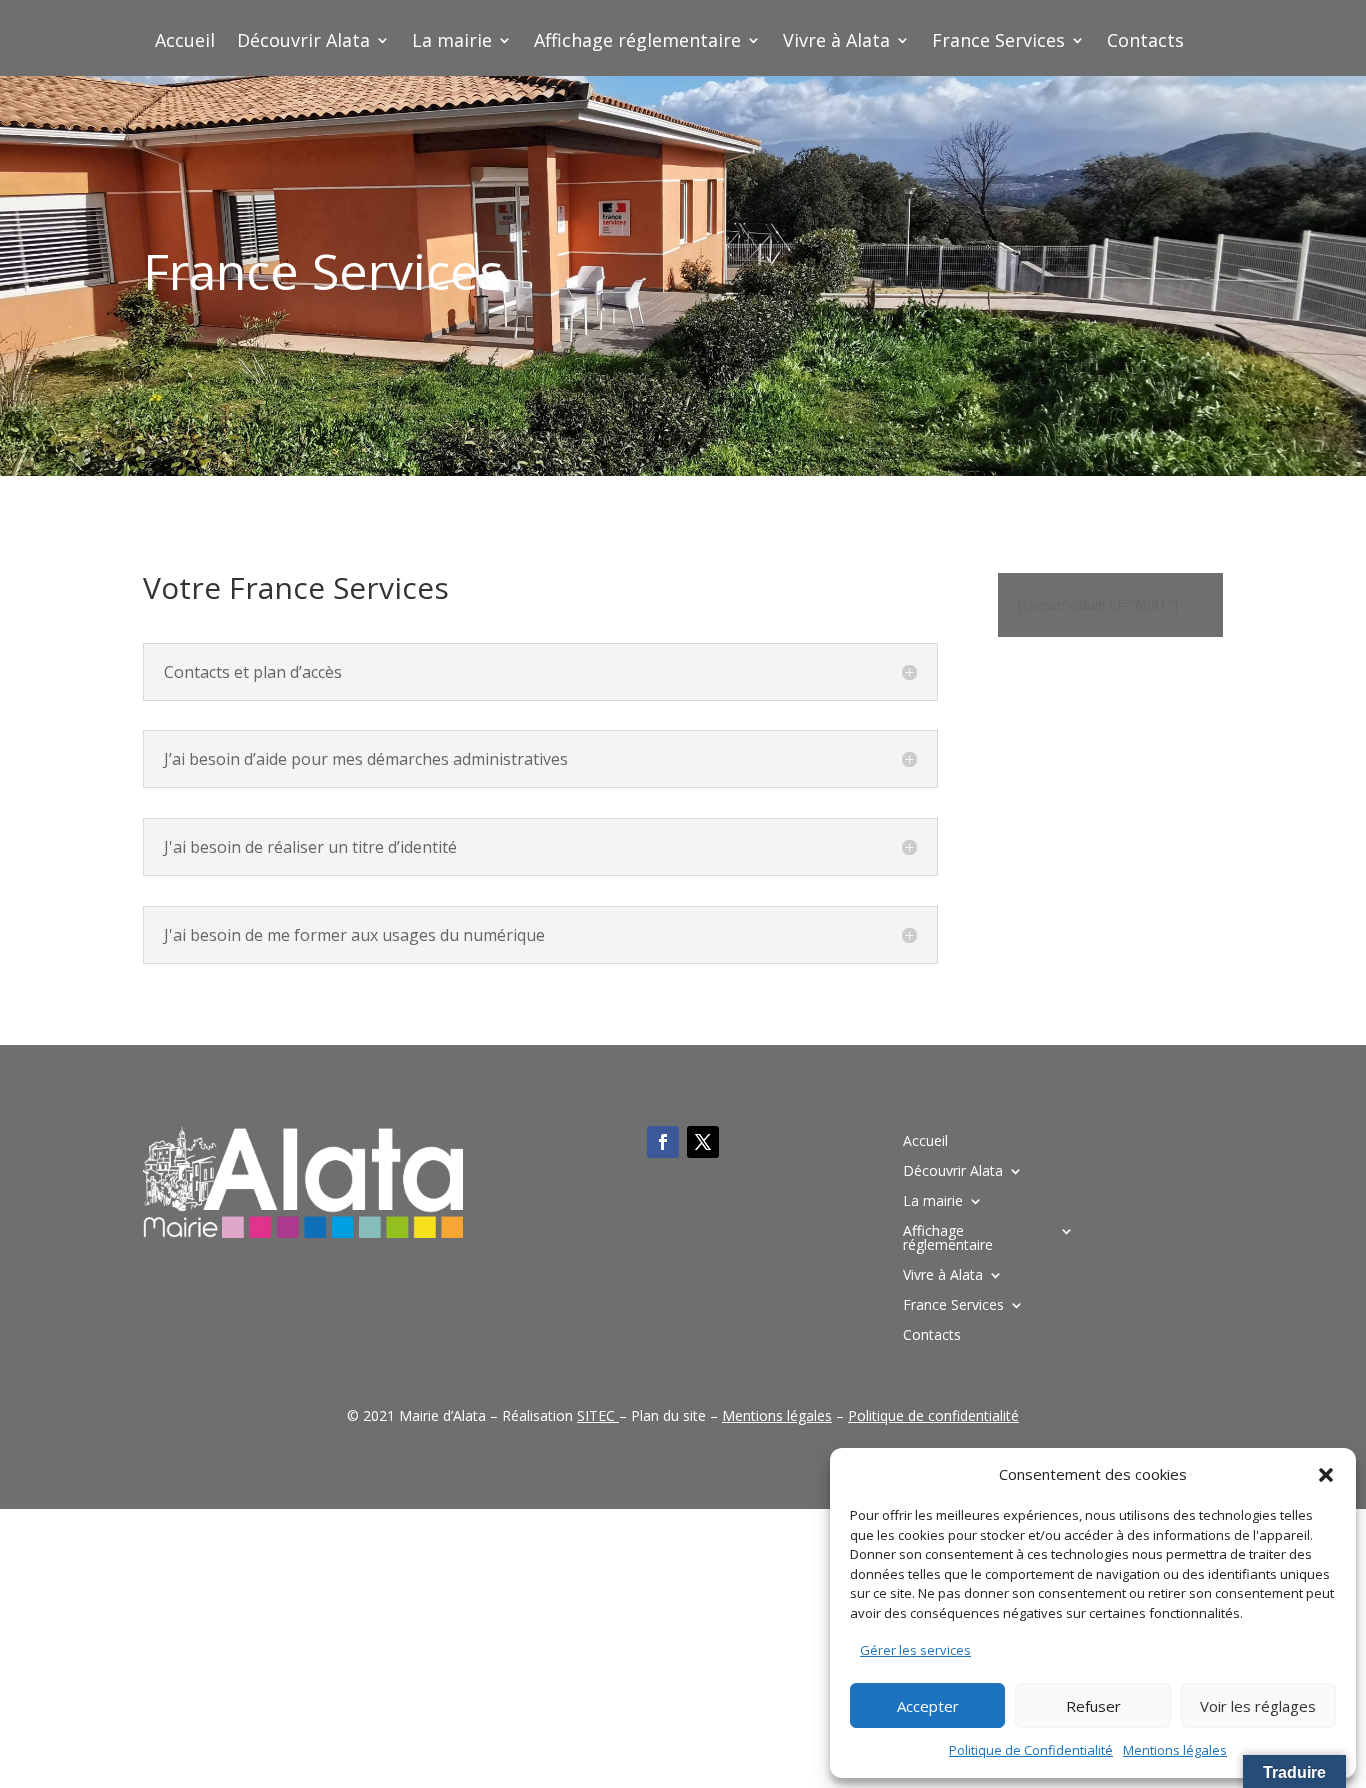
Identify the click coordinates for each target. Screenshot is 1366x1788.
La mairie (452, 42)
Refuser (1093, 1706)
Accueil (185, 42)
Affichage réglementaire (637, 42)
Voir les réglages (1258, 1706)
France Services (998, 42)
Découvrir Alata (303, 42)
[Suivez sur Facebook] (663, 1142)
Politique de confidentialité (933, 1415)
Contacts (1145, 42)
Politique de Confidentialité (1031, 1750)
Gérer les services (915, 1650)
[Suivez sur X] (703, 1142)
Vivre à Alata (836, 42)
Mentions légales (1175, 1750)
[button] (1326, 1475)
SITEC (596, 1415)
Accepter (928, 1706)
